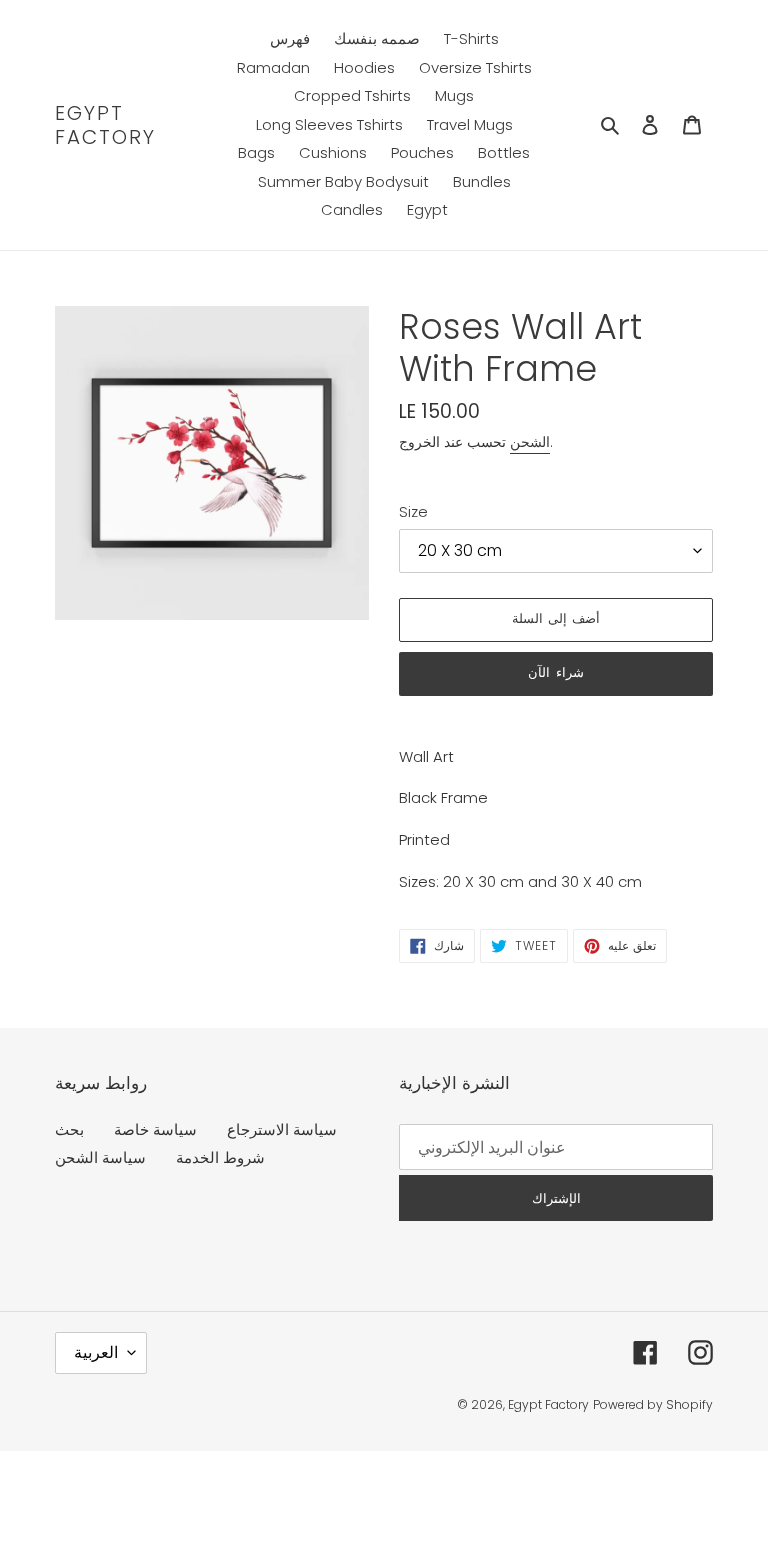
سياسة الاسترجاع (282, 1129)
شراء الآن (555, 672)
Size (413, 511)
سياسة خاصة (155, 1129)
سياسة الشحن (100, 1157)
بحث (69, 1129)
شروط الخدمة (220, 1157)
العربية (96, 1352)
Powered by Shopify (653, 1404)
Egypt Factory (105, 125)
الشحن (530, 442)
